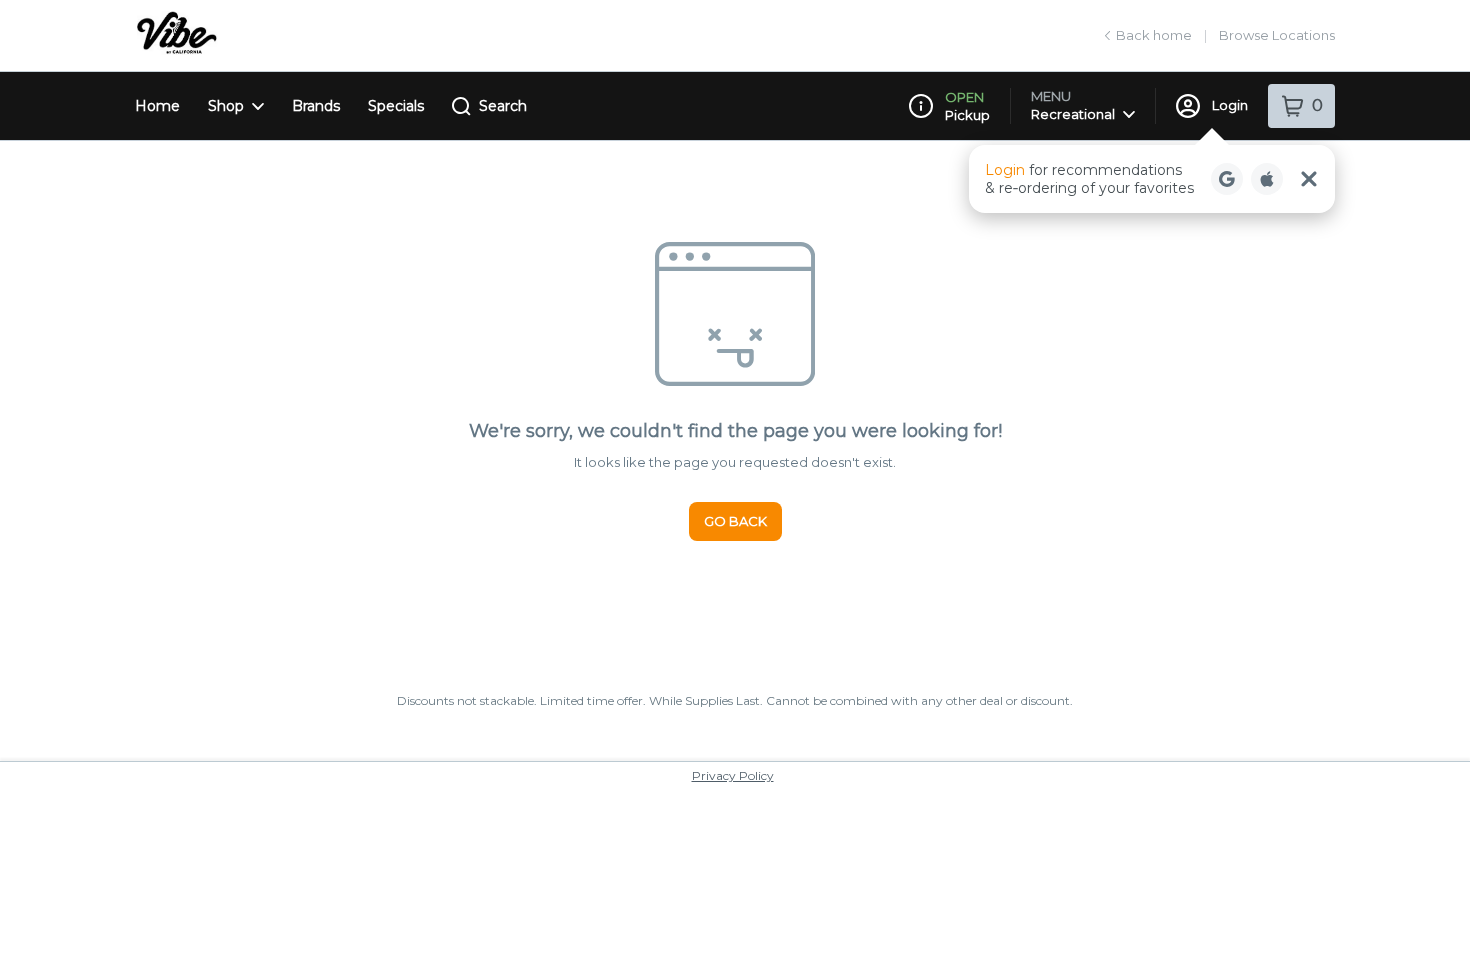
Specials (396, 106)
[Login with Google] (1227, 179)
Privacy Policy (733, 775)
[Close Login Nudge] (1309, 179)
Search (503, 106)
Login (1230, 105)
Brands (316, 106)
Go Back (735, 521)
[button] (1152, 179)
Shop (226, 106)
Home (157, 106)
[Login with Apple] (1267, 179)
